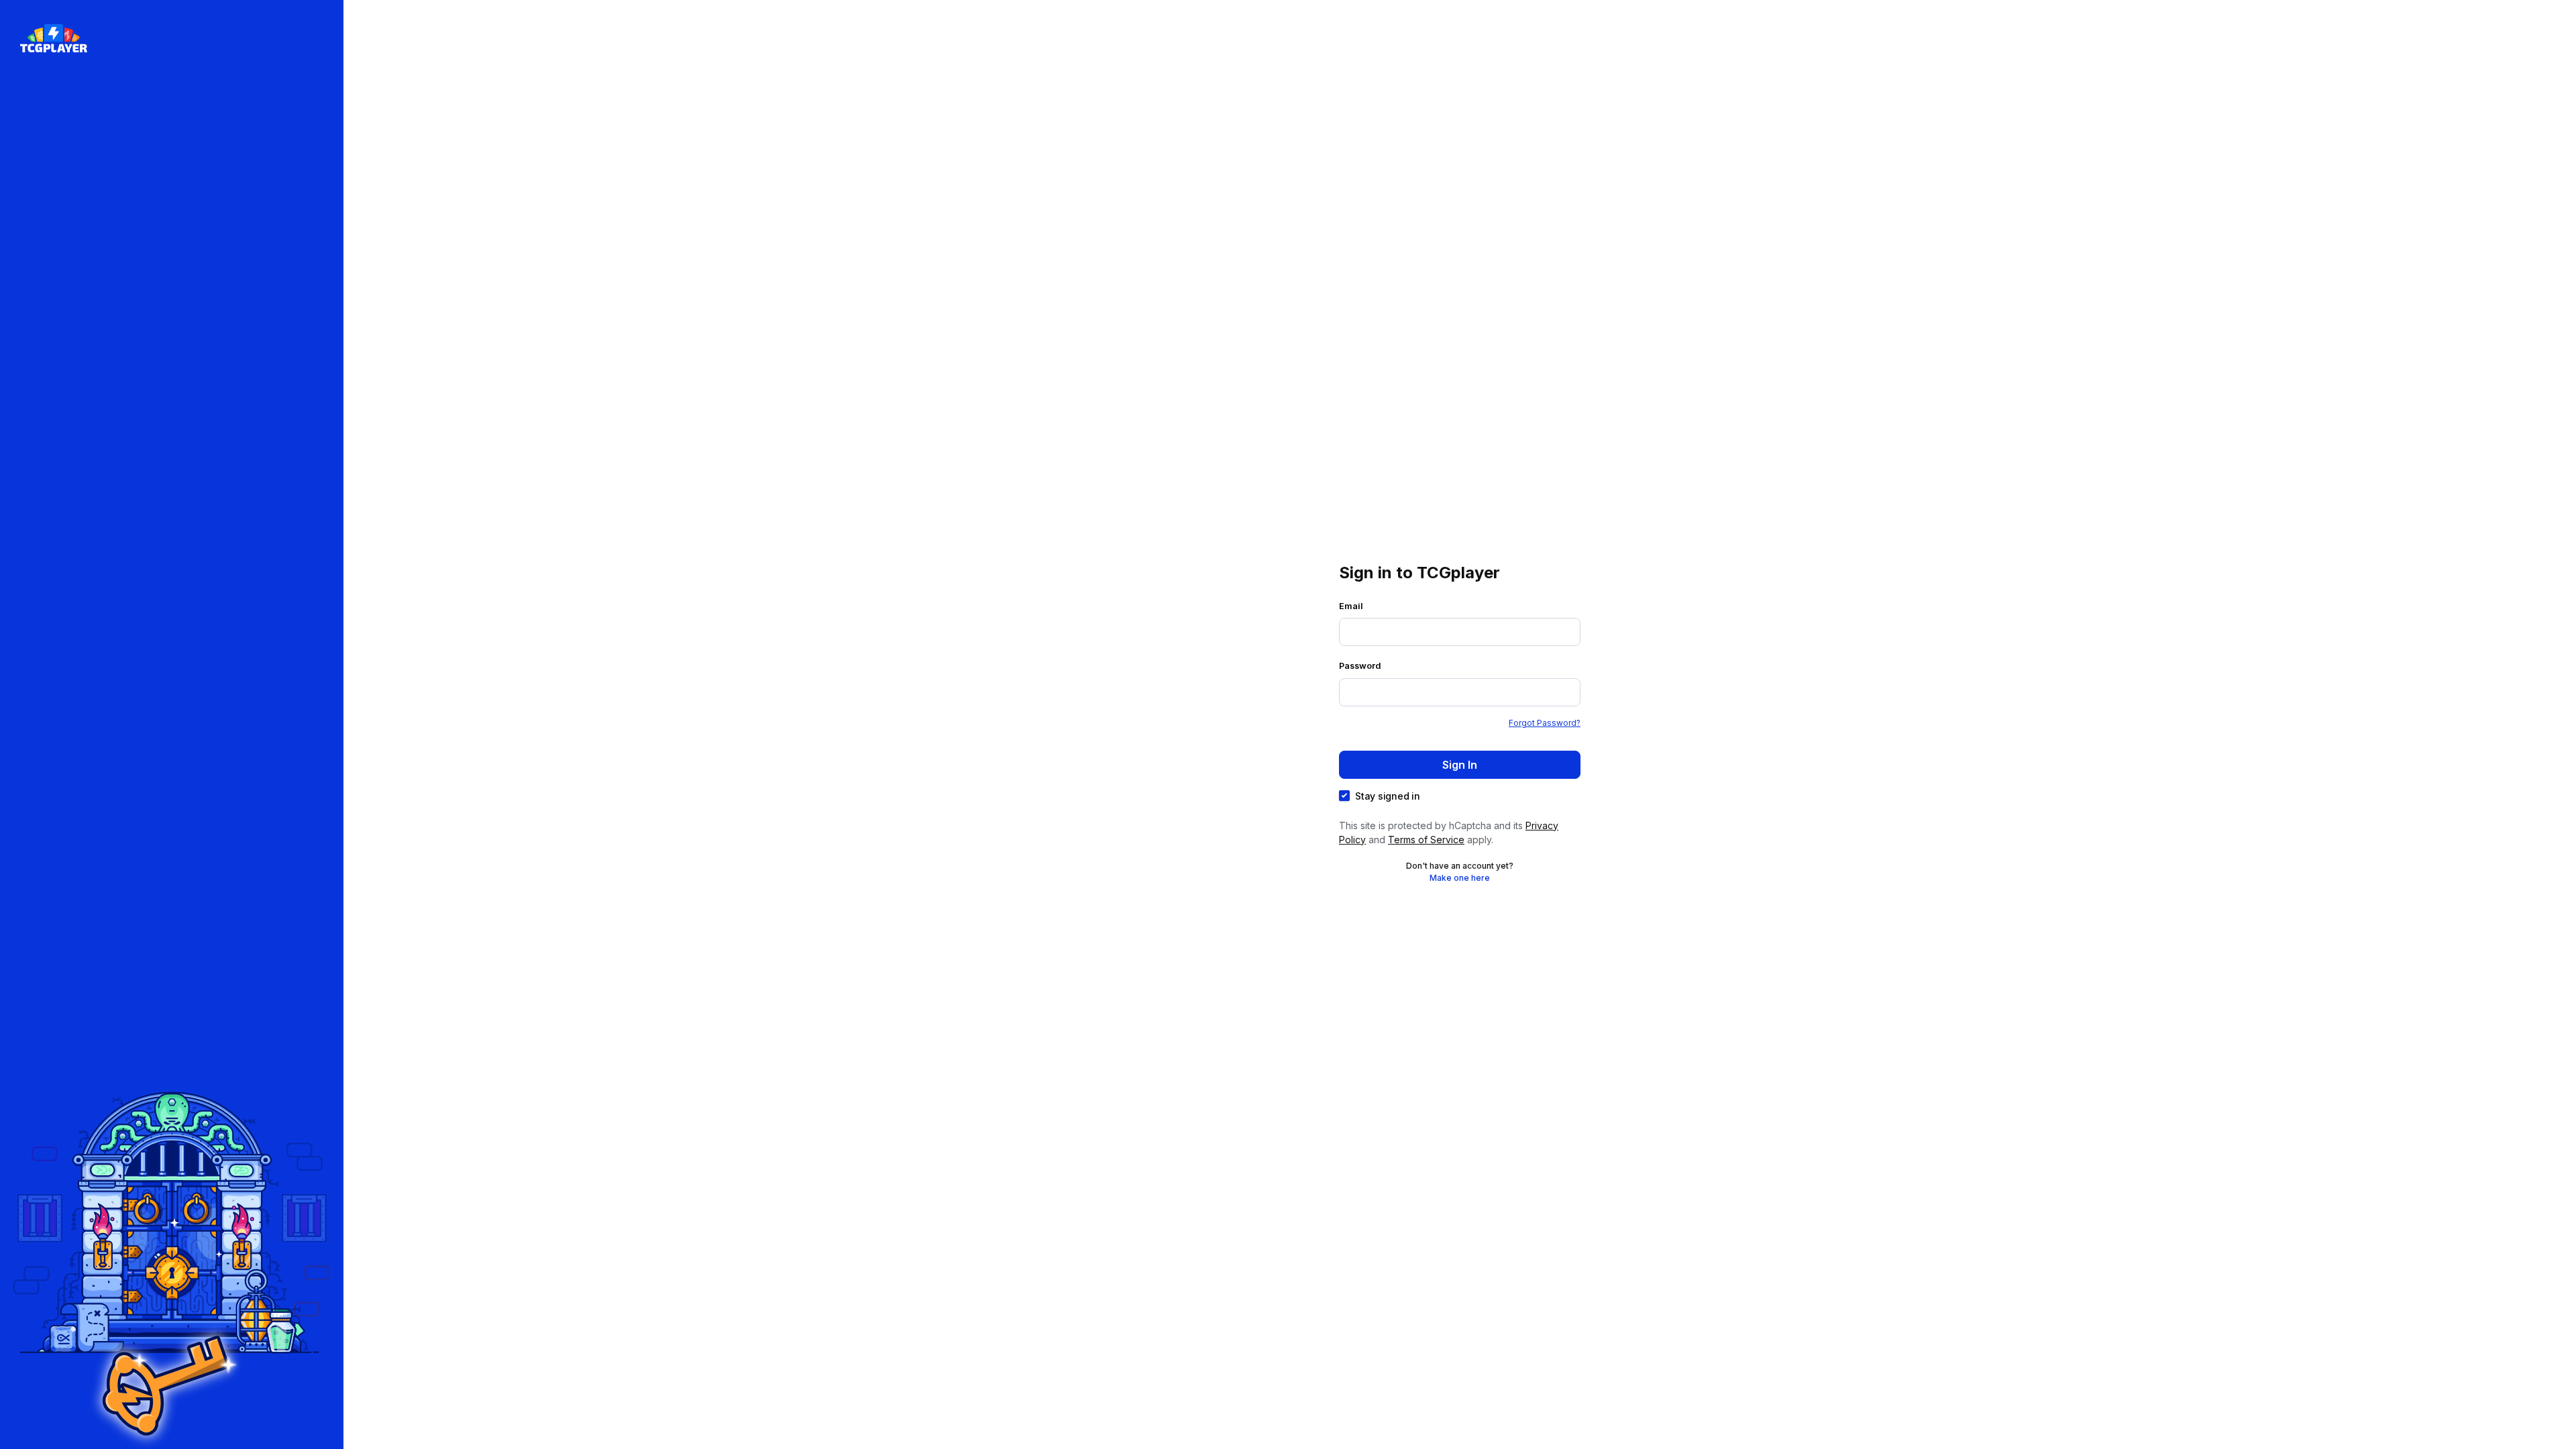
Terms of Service (1426, 840)
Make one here (1460, 878)
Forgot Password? (1545, 723)
